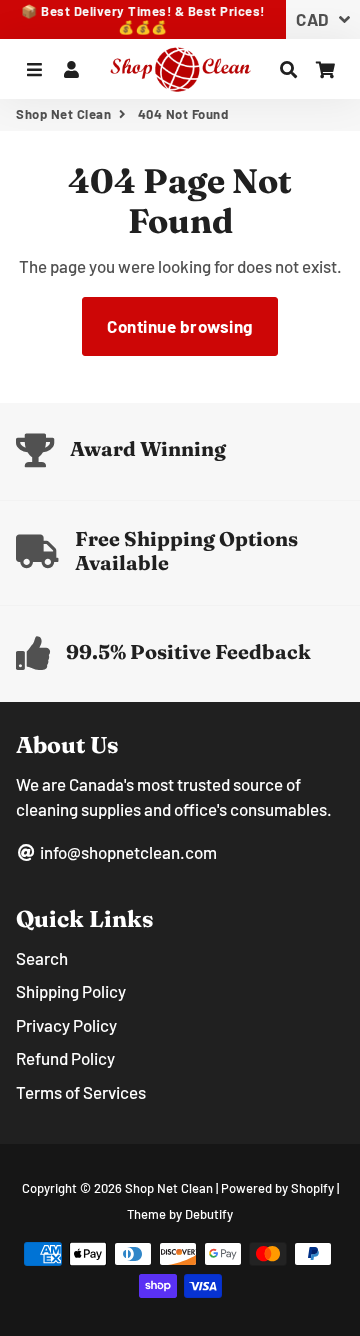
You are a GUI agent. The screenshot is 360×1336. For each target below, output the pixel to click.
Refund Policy (65, 1058)
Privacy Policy (66, 1025)
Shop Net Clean (63, 114)
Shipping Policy (71, 991)
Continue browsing (180, 326)
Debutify (209, 1214)
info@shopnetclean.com (127, 852)
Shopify (312, 1188)
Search (42, 958)
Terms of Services (81, 1092)
